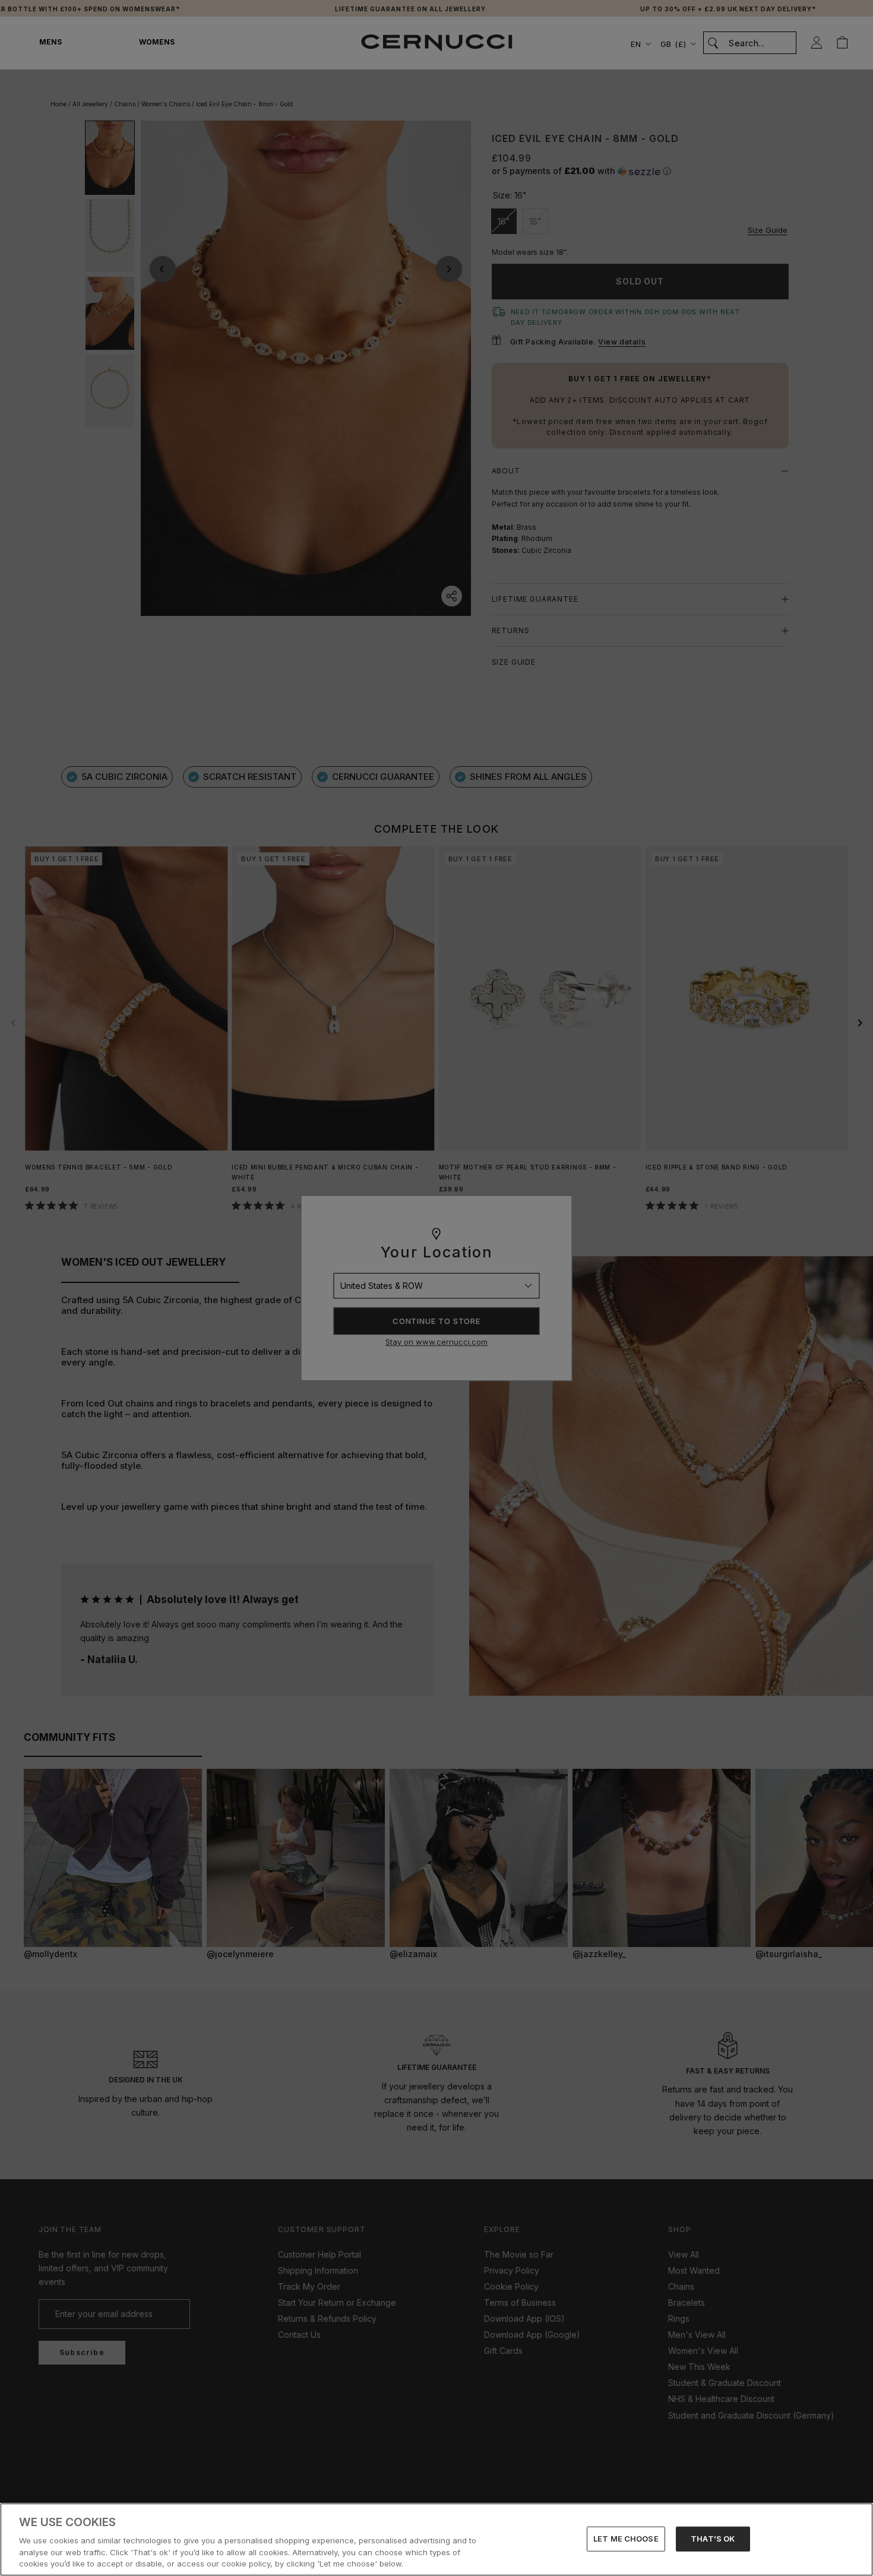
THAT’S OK (713, 2539)
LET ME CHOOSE (626, 2539)
